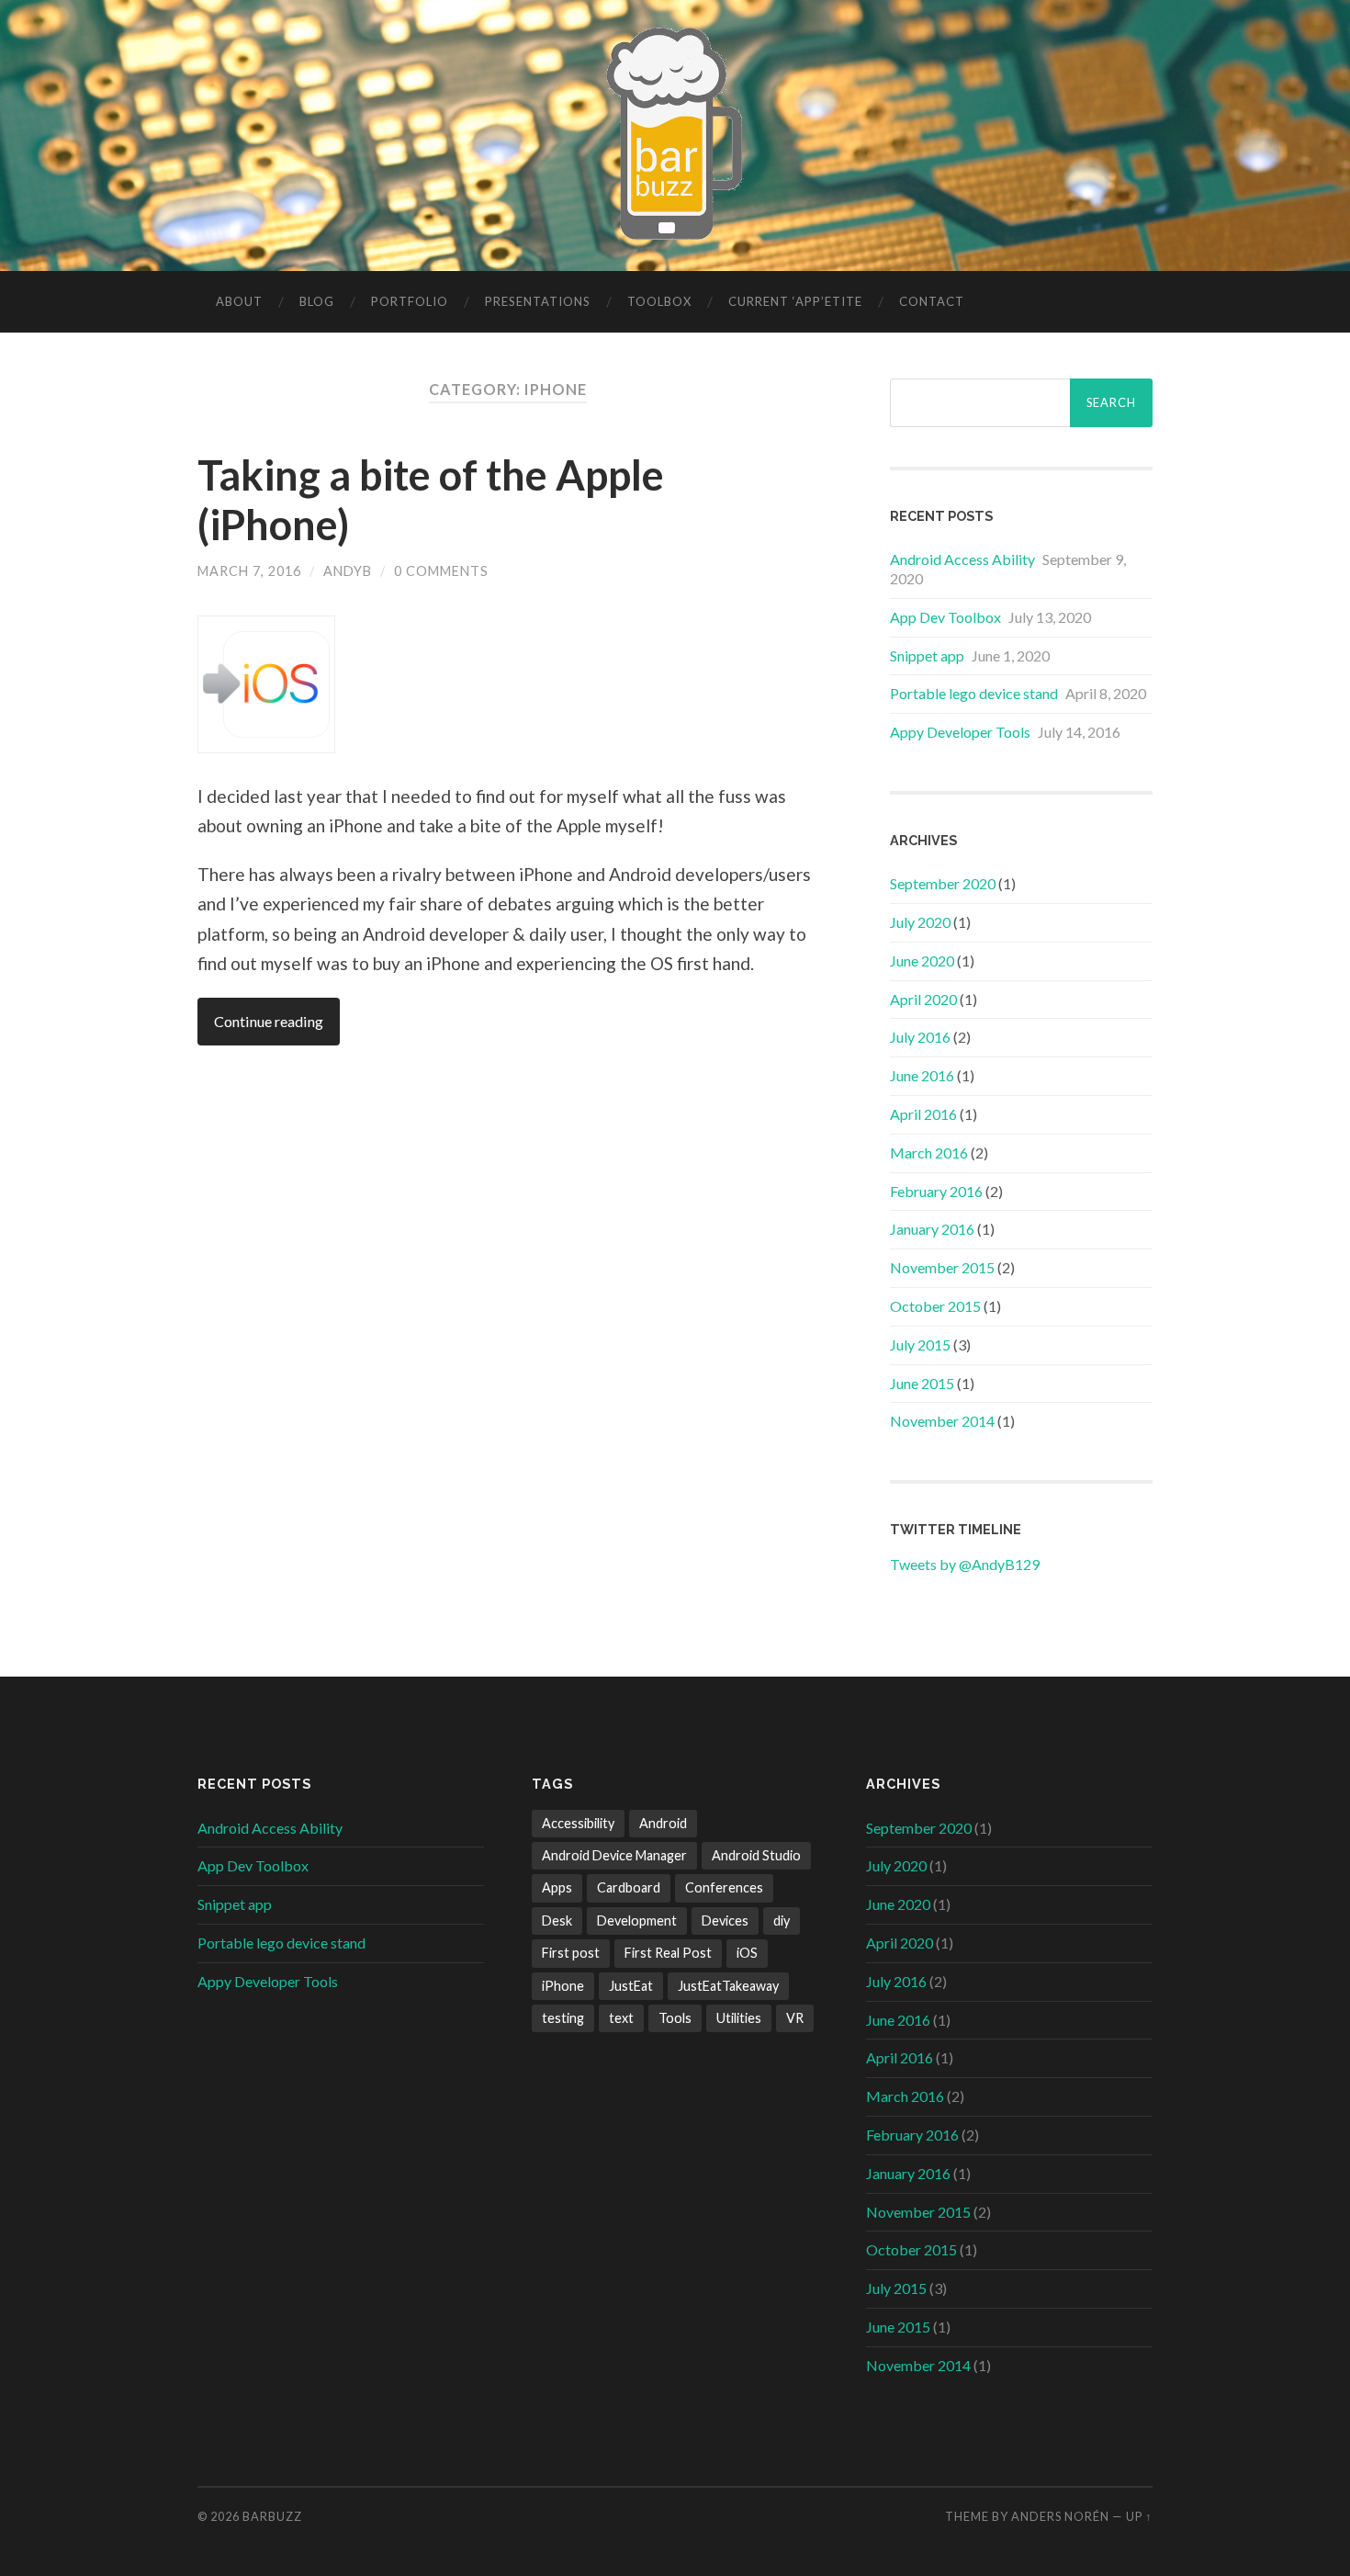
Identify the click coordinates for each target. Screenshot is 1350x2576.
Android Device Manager (614, 1855)
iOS (747, 1953)
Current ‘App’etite (795, 301)
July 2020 (920, 922)
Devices (725, 1921)
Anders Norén (1060, 2516)
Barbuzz (272, 2516)
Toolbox (659, 301)
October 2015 (935, 1306)
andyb (348, 571)
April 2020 (923, 999)
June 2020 (922, 960)
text (621, 2018)
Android (663, 1823)
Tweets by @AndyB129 (965, 1564)
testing (563, 2018)
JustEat (631, 1986)
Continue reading (269, 1021)
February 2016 (936, 1191)
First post (571, 1953)
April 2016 (923, 1114)
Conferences (724, 1887)
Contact (932, 301)
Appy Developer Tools (960, 732)
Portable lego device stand (974, 693)
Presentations (538, 301)
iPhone (563, 1986)
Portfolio (410, 301)
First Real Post (668, 1953)
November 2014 (942, 1421)
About (239, 301)
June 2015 (922, 1383)
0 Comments (441, 571)
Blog (317, 301)
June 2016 (922, 1075)
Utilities (739, 2018)
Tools (675, 2018)
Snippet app (927, 655)
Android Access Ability (962, 559)
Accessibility (578, 1823)
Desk (557, 1921)
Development (637, 1921)
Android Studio (756, 1855)
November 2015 (942, 1267)
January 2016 (932, 1229)
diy (782, 1921)
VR (795, 2018)
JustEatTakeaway (728, 1986)
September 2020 (943, 883)
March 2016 (929, 1152)
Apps (557, 1887)
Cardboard (629, 1887)
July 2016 (920, 1037)
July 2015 (920, 1344)
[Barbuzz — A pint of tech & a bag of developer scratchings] (675, 134)
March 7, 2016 (249, 571)
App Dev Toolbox (945, 617)
